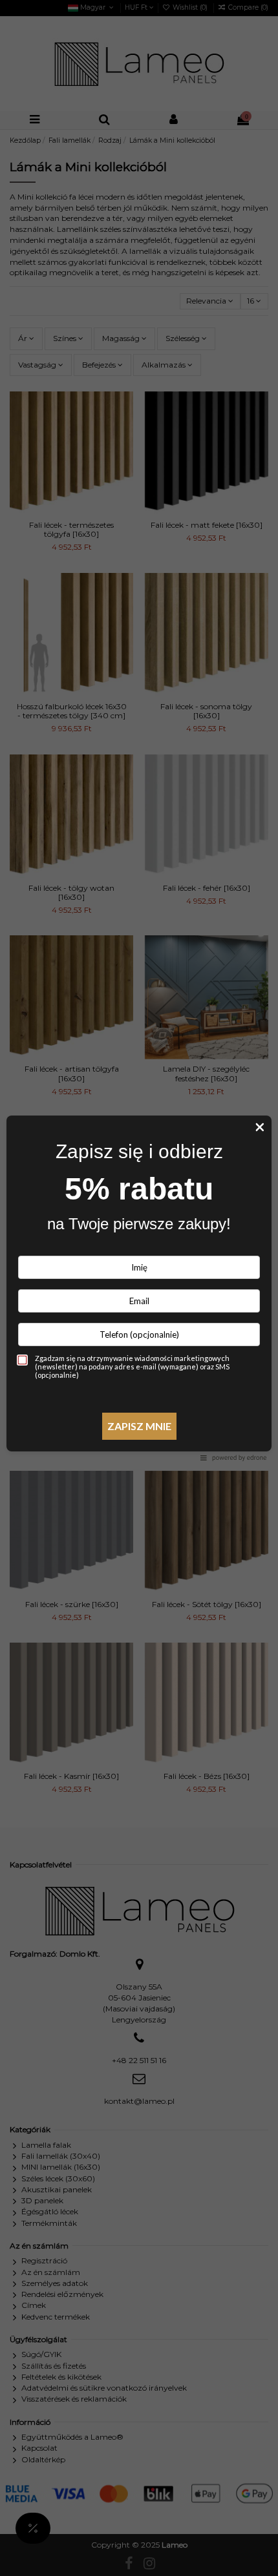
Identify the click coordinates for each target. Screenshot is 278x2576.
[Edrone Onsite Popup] (139, 1288)
